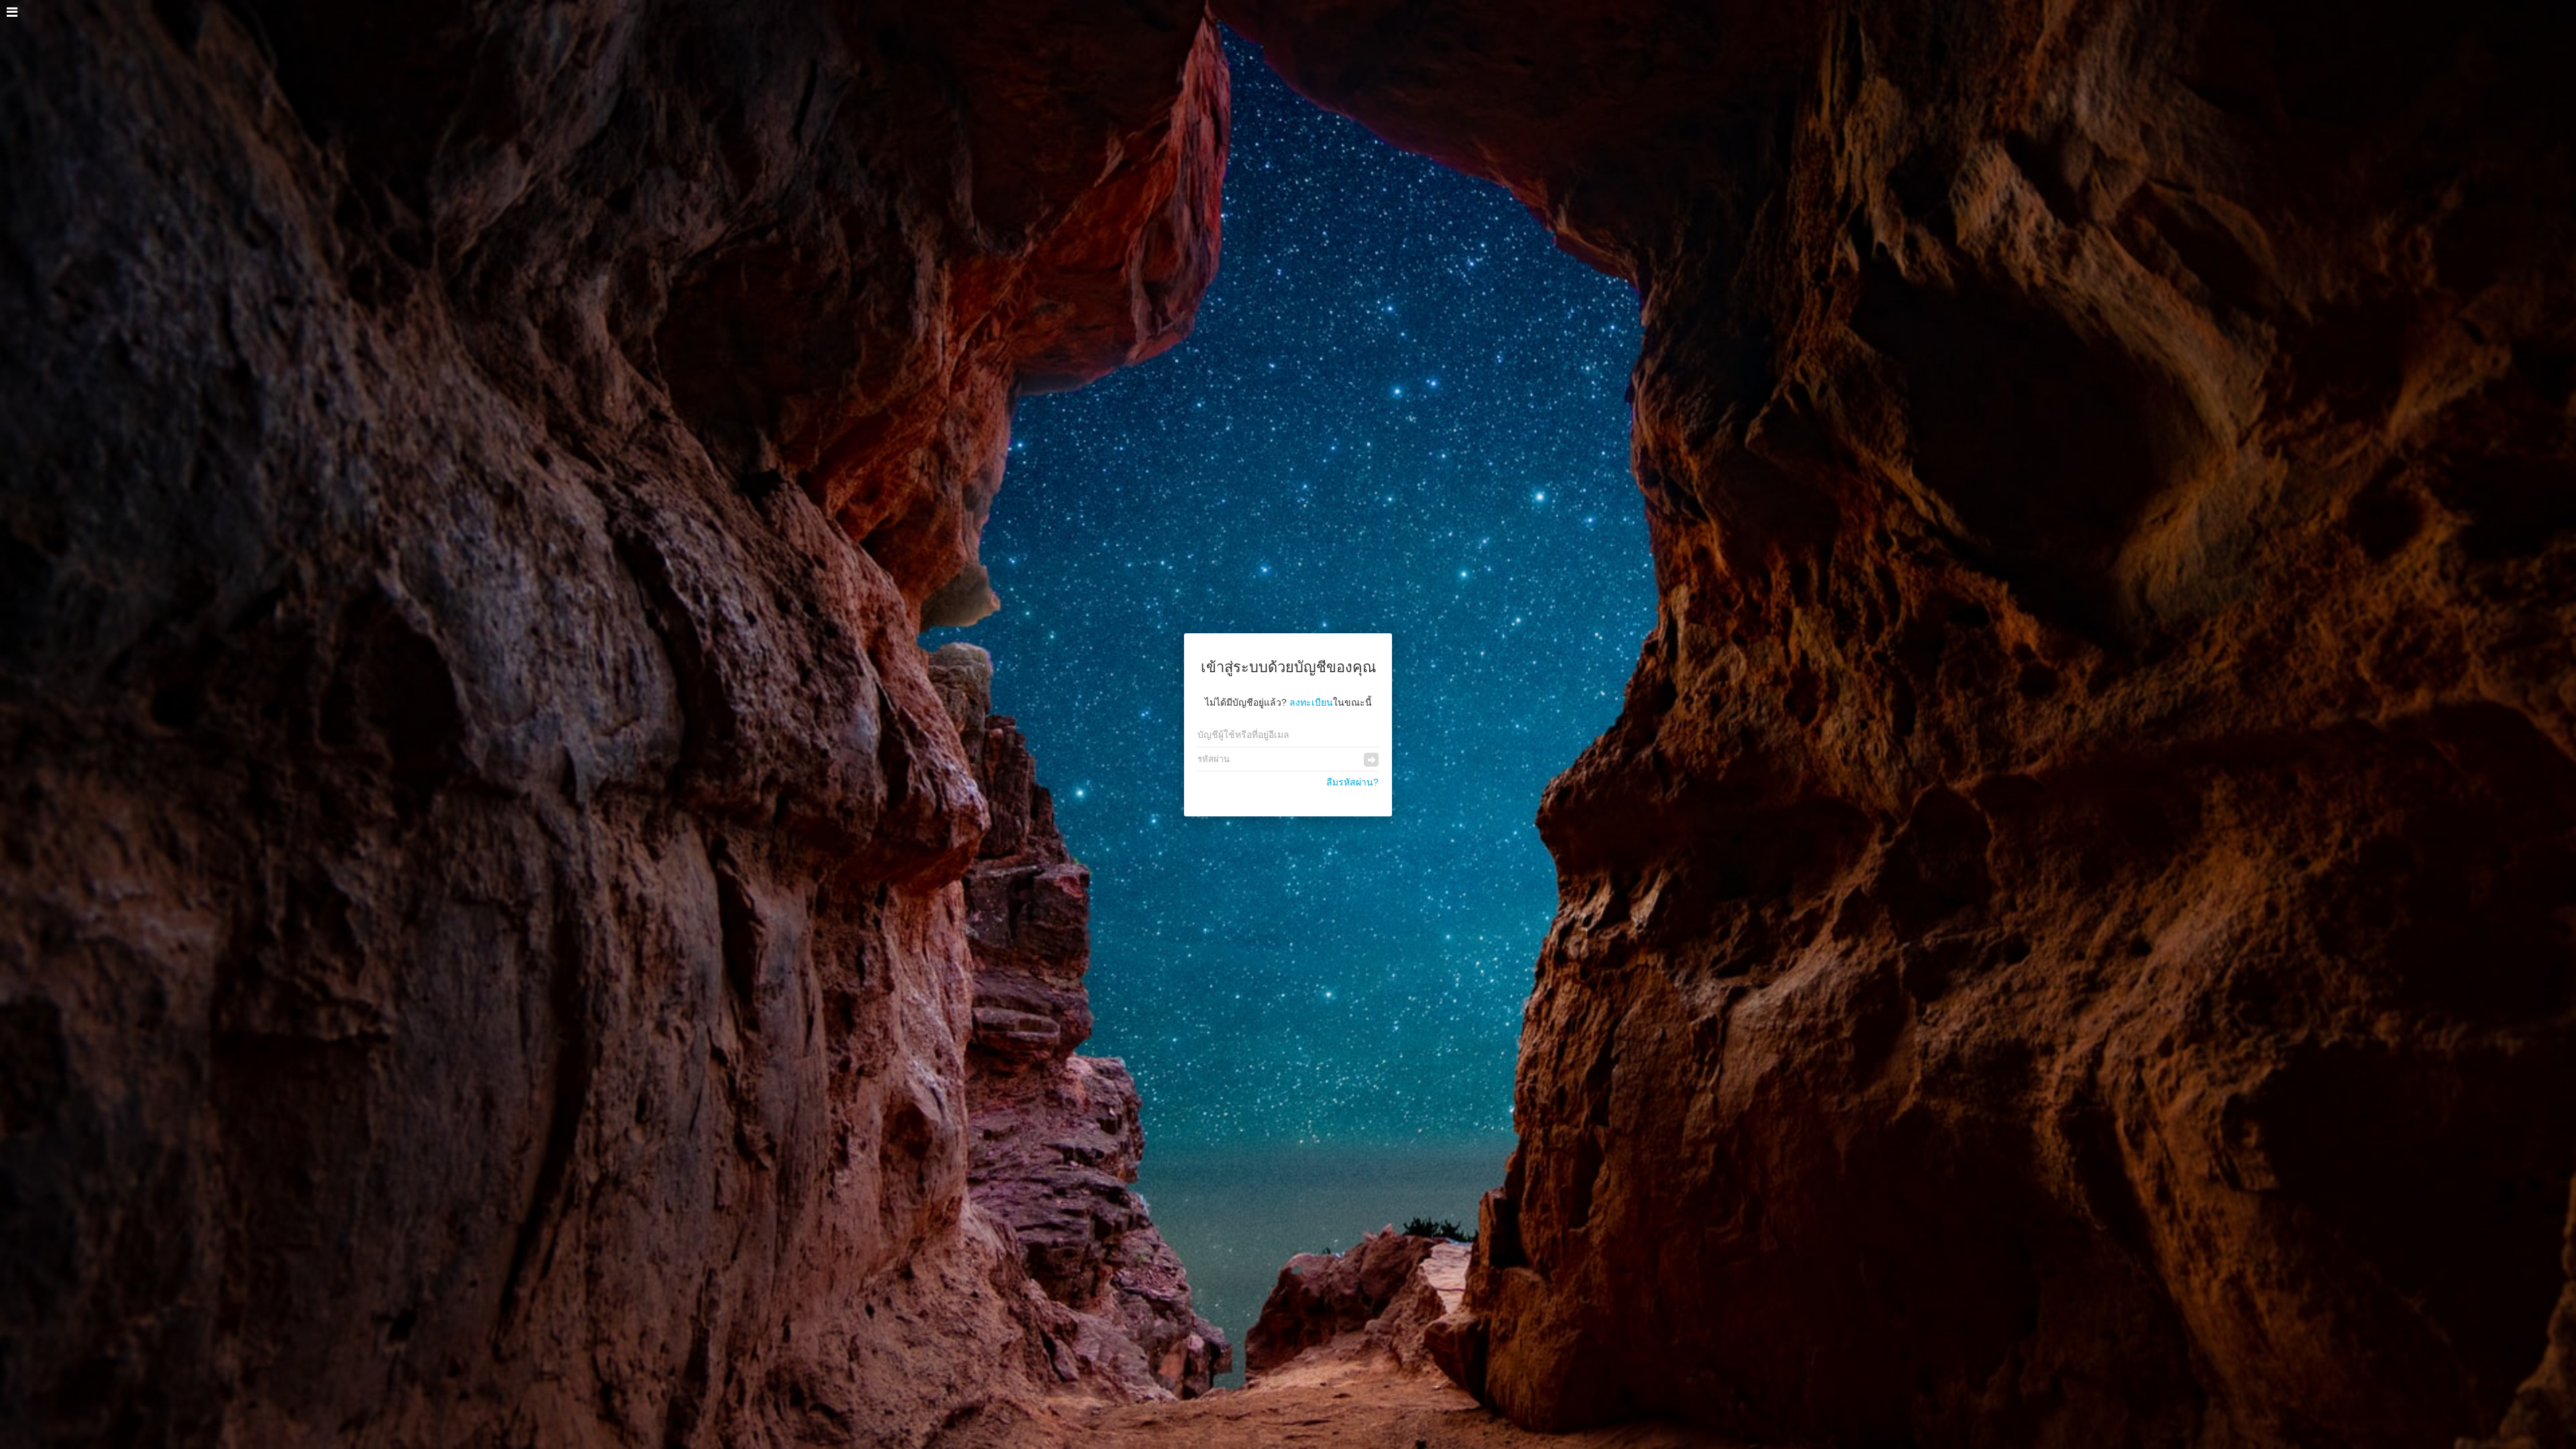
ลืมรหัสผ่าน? (1352, 782)
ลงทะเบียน (1311, 702)
